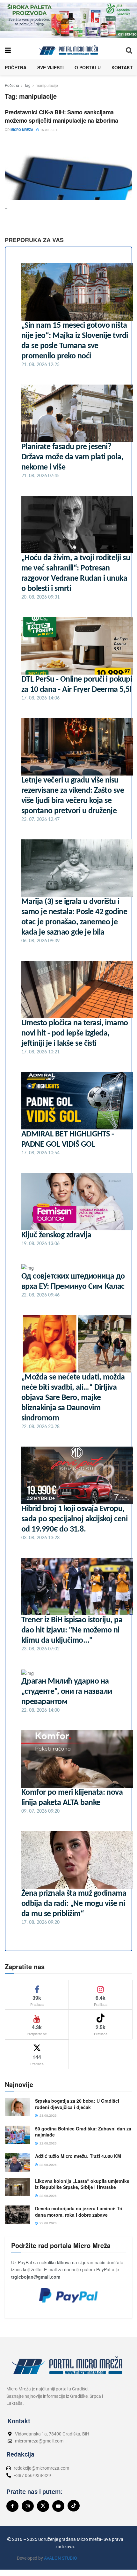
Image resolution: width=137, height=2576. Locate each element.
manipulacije (47, 85)
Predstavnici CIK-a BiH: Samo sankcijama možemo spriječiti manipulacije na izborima (61, 116)
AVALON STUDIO (61, 2558)
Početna (16, 67)
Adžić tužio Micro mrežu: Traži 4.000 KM (78, 2156)
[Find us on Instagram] (28, 2506)
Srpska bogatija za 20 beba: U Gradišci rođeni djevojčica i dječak (77, 2104)
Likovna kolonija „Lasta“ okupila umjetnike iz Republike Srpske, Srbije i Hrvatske (82, 2184)
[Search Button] (129, 50)
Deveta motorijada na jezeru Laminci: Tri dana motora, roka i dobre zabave (79, 2212)
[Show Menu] (8, 50)
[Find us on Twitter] (43, 2506)
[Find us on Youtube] (58, 2506)
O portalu (88, 67)
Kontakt (122, 67)
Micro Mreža (22, 130)
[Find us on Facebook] (12, 2506)
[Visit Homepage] (68, 50)
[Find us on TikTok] (74, 2506)
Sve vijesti (50, 67)
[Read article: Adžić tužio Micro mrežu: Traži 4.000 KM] (18, 2162)
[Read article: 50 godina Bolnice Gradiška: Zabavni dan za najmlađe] (18, 2135)
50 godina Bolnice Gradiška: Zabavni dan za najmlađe (83, 2132)
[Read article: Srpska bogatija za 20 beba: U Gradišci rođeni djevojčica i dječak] (18, 2107)
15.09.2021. (49, 130)
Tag (27, 85)
